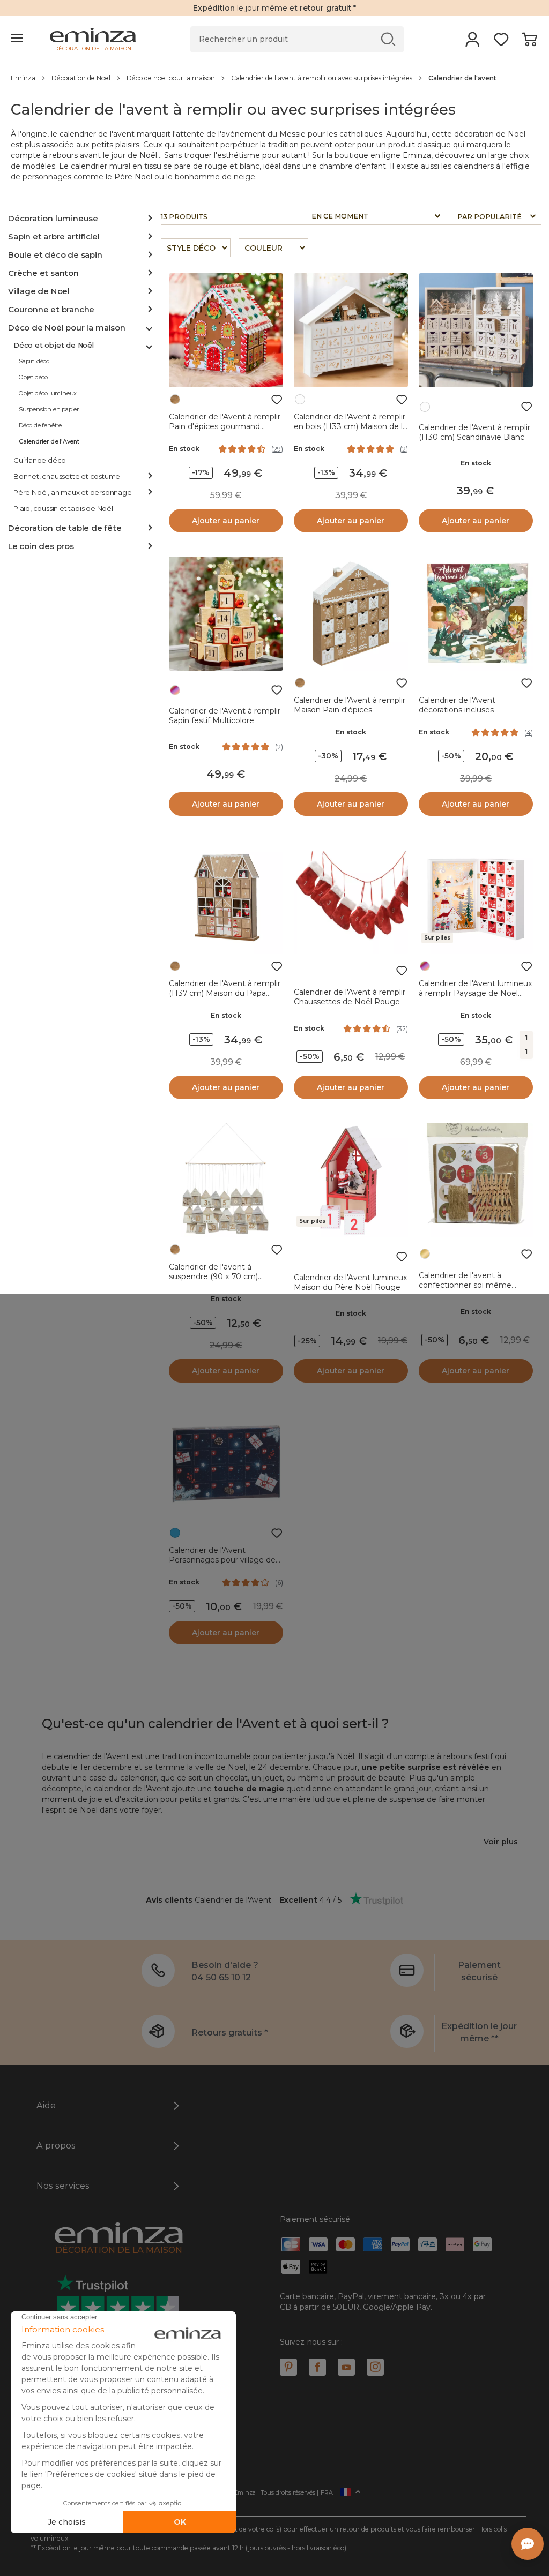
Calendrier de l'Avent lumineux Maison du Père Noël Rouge (351, 1282)
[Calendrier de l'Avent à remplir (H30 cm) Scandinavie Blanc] (476, 330)
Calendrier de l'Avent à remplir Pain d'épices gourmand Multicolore (225, 426)
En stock (184, 449)
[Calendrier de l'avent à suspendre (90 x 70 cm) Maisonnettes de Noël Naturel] (226, 1180)
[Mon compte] (473, 43)
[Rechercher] (388, 39)
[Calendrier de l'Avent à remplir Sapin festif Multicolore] (226, 614)
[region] (274, 78)
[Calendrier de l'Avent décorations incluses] (476, 614)
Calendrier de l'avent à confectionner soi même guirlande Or (465, 1285)
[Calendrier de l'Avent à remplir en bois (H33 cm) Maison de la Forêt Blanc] (351, 330)
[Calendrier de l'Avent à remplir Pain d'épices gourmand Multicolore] (226, 330)
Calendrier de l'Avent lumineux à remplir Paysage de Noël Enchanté (476, 993)
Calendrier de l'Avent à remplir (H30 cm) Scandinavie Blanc (474, 432)
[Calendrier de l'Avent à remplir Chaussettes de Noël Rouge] (351, 897)
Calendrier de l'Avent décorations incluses (457, 705)
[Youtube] (346, 2367)
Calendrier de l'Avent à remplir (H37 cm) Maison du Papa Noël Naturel (225, 993)
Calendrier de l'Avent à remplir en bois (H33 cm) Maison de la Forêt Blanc (350, 426)
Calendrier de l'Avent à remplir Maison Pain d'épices (350, 705)
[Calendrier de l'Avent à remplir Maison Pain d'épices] (351, 614)
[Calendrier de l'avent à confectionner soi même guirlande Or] (476, 1180)
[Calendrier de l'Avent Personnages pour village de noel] (226, 1464)
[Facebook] (317, 2367)
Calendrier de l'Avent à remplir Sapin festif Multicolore (225, 716)
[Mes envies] (501, 43)
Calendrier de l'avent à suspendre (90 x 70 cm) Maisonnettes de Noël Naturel (225, 1276)
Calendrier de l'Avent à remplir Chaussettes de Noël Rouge (350, 997)
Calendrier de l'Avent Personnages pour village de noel (222, 1560)
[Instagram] (375, 2367)
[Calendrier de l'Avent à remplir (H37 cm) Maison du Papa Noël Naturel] (226, 897)
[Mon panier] (529, 43)
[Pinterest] (288, 2367)
